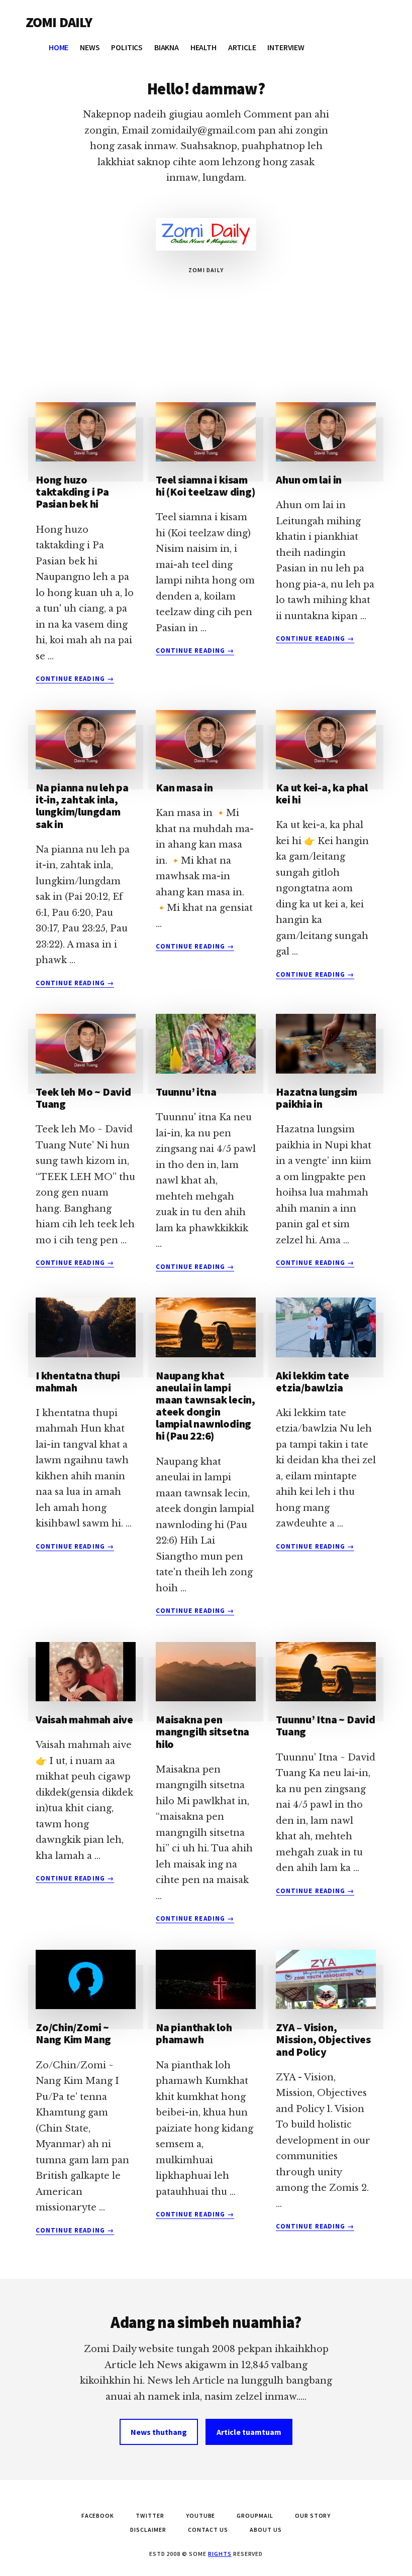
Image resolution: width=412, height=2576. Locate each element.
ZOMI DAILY (59, 22)
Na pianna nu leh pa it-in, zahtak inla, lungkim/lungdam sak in (82, 806)
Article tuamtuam (249, 2432)
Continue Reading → (75, 679)
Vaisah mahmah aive (84, 1719)
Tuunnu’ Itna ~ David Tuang (326, 1725)
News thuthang (159, 2432)
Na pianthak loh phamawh (194, 2033)
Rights (220, 2554)
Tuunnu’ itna (186, 1092)
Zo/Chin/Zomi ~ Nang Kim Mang (73, 2033)
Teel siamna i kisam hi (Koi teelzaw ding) (205, 486)
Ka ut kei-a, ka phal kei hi (322, 793)
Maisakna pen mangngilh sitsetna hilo (202, 1731)
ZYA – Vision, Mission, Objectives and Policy (323, 2039)
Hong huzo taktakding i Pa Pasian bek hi (72, 492)
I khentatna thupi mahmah (78, 1381)
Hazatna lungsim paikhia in (317, 1098)
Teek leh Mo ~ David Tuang (83, 1098)
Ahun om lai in (309, 480)
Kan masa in (184, 787)
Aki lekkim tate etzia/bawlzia (313, 1381)
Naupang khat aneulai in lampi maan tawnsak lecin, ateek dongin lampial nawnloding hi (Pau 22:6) (205, 1406)
